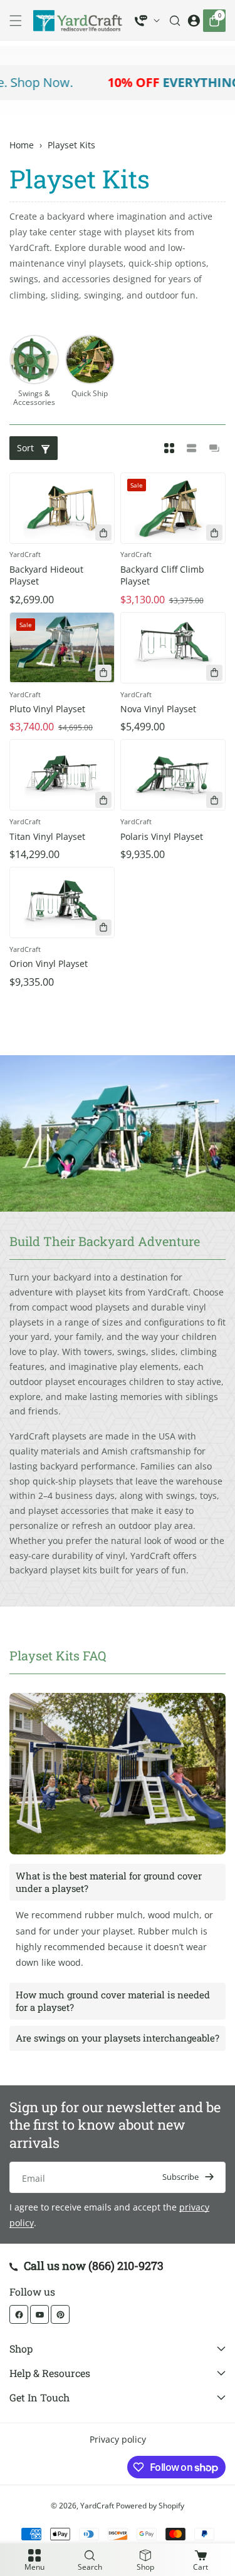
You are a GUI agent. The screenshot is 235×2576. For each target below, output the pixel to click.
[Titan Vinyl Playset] (62, 775)
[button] (19, 21)
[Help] (147, 21)
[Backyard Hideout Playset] (62, 508)
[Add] (103, 533)
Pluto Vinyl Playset (47, 709)
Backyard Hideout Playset (46, 575)
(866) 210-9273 (126, 2266)
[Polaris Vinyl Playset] (173, 775)
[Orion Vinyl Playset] (62, 902)
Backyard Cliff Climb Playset (162, 575)
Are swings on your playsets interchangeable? (118, 2038)
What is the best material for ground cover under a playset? (109, 1882)
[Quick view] (214, 673)
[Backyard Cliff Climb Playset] (173, 508)
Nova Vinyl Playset (158, 709)
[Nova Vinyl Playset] (173, 648)
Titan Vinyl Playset (47, 836)
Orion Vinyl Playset (49, 963)
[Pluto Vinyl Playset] (62, 648)
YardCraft (97, 2506)
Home (22, 145)
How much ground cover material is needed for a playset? (113, 2001)
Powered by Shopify (150, 2506)
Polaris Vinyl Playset (162, 836)
